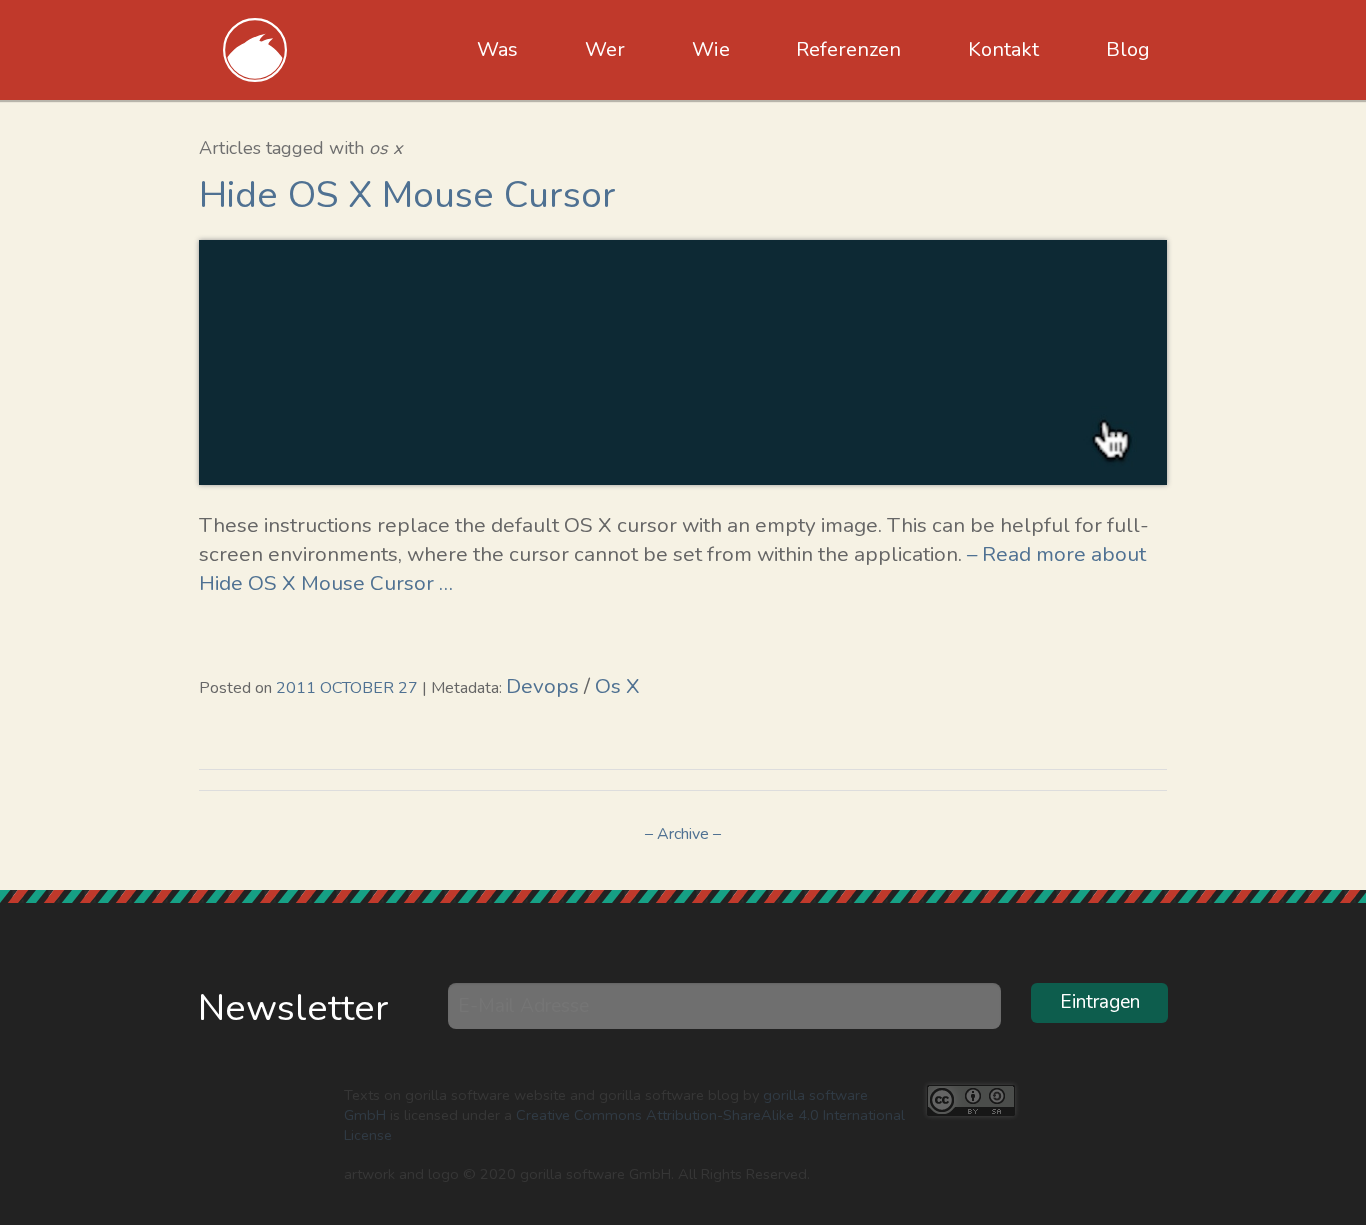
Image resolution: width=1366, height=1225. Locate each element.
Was (497, 49)
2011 (296, 688)
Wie (711, 49)
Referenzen (848, 49)
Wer (605, 49)
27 (408, 688)
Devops (542, 686)
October (357, 688)
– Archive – (683, 834)
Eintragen (1100, 1002)
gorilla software (255, 50)
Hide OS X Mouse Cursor (407, 195)
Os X (617, 686)
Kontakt (1003, 49)
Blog (1128, 49)
